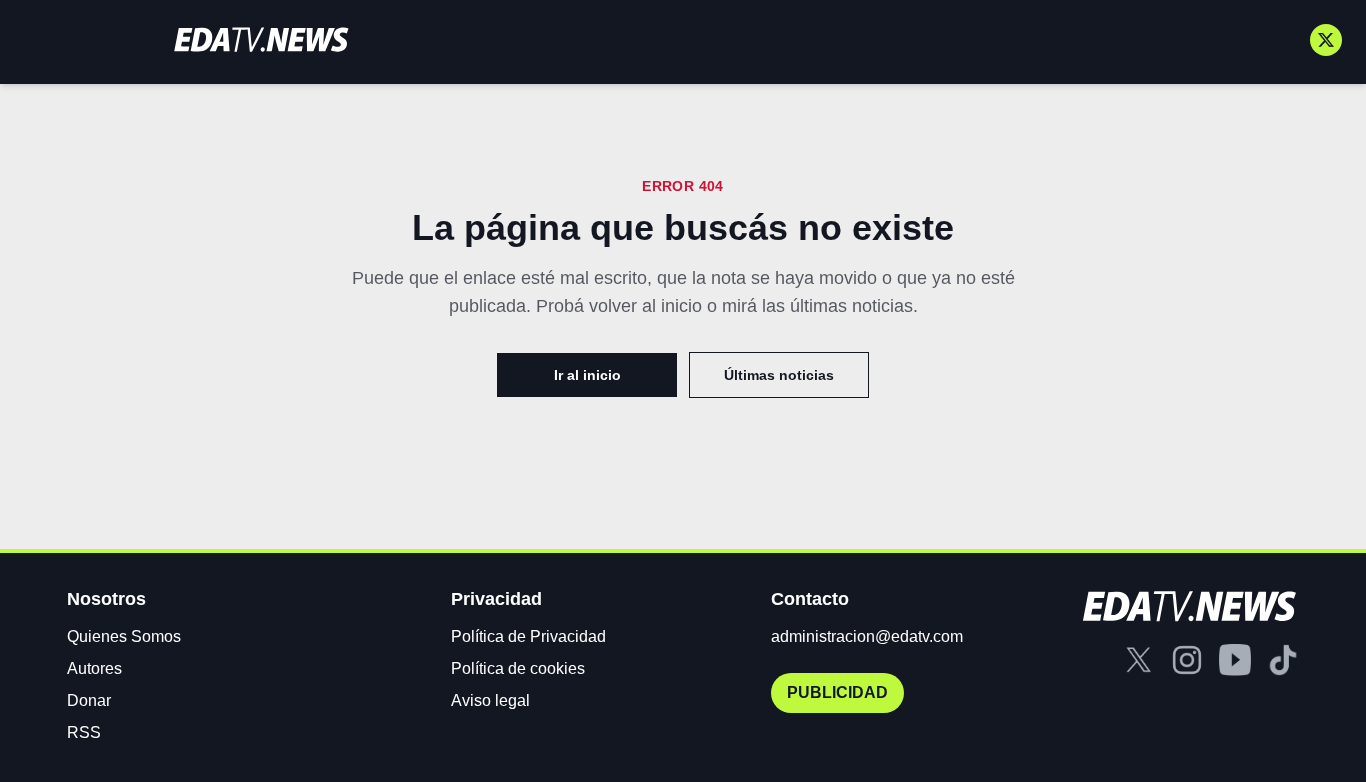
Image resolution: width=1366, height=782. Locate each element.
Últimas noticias (779, 375)
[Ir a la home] (261, 39)
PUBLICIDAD (837, 692)
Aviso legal (490, 700)
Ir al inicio (587, 375)
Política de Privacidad (528, 636)
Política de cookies (518, 668)
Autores (94, 668)
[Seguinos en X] (1326, 40)
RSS (84, 732)
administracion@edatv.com (867, 636)
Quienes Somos (124, 636)
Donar (89, 700)
